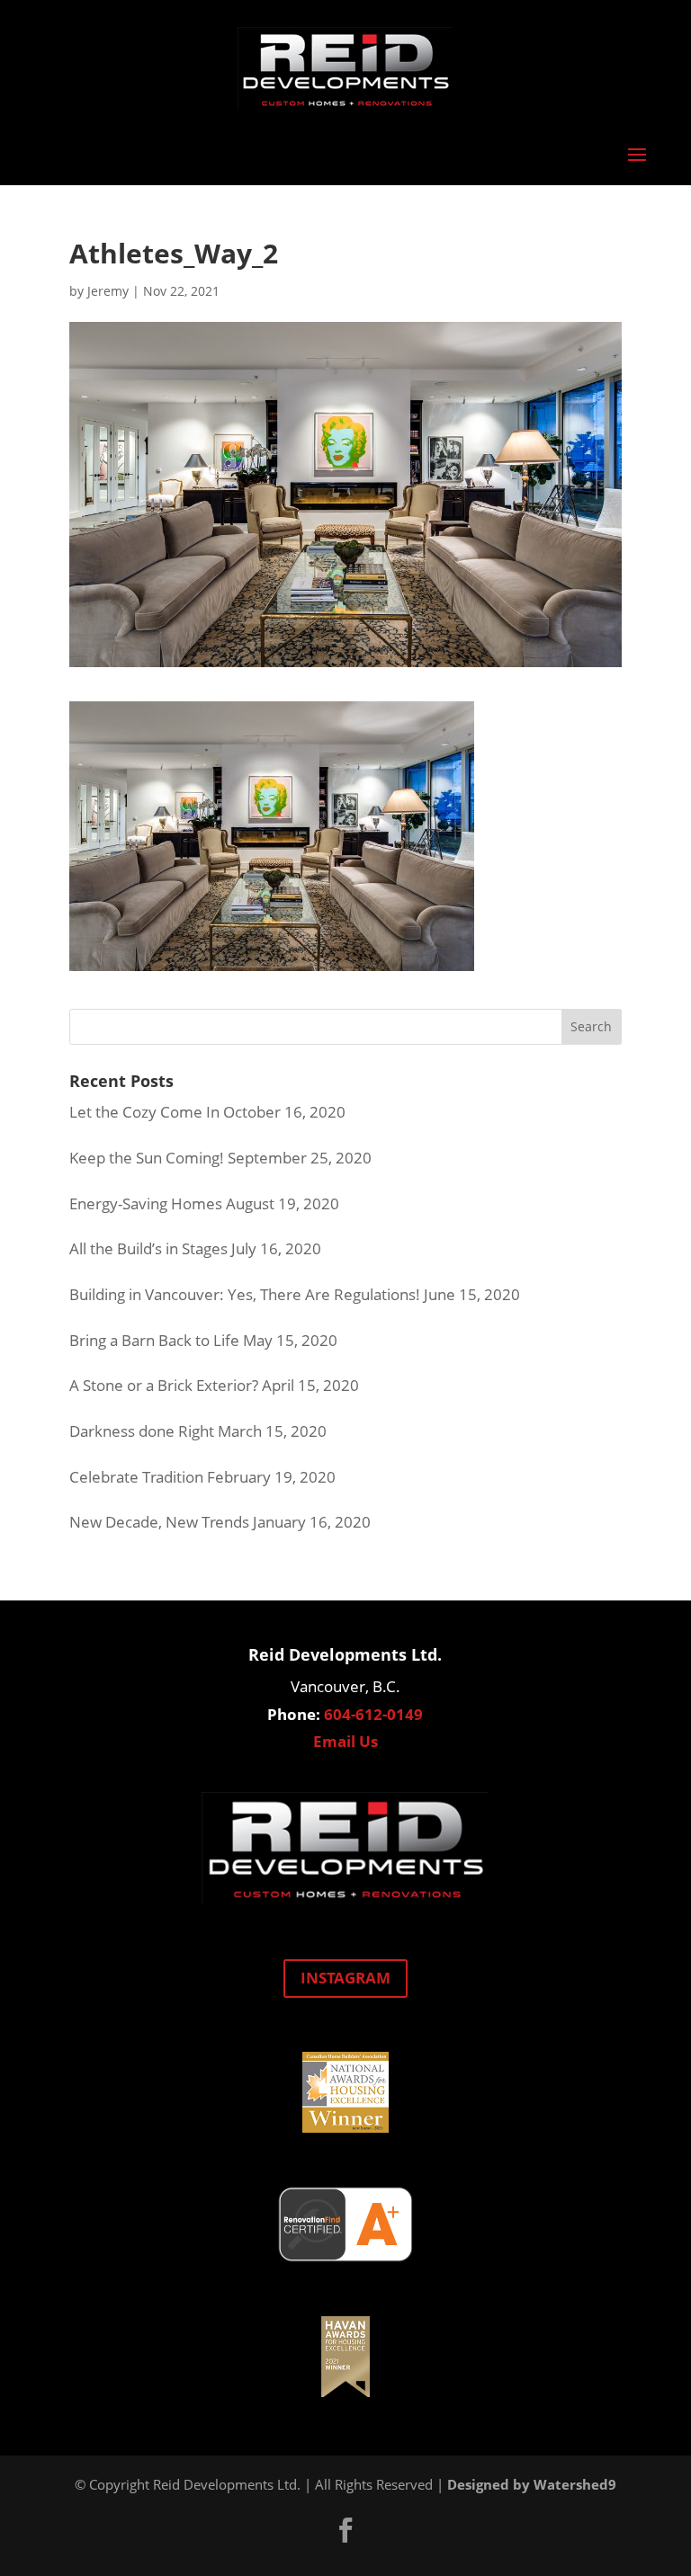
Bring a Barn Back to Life (154, 1340)
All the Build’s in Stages (148, 1248)
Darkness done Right (142, 1431)
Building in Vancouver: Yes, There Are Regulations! (245, 1294)
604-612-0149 (373, 1714)
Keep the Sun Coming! (147, 1158)
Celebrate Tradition (136, 1477)
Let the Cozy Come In (144, 1112)
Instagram (345, 1978)
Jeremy (108, 291)
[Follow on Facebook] (345, 2530)
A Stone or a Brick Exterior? (164, 1385)
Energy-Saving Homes (146, 1203)
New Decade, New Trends (159, 1522)
